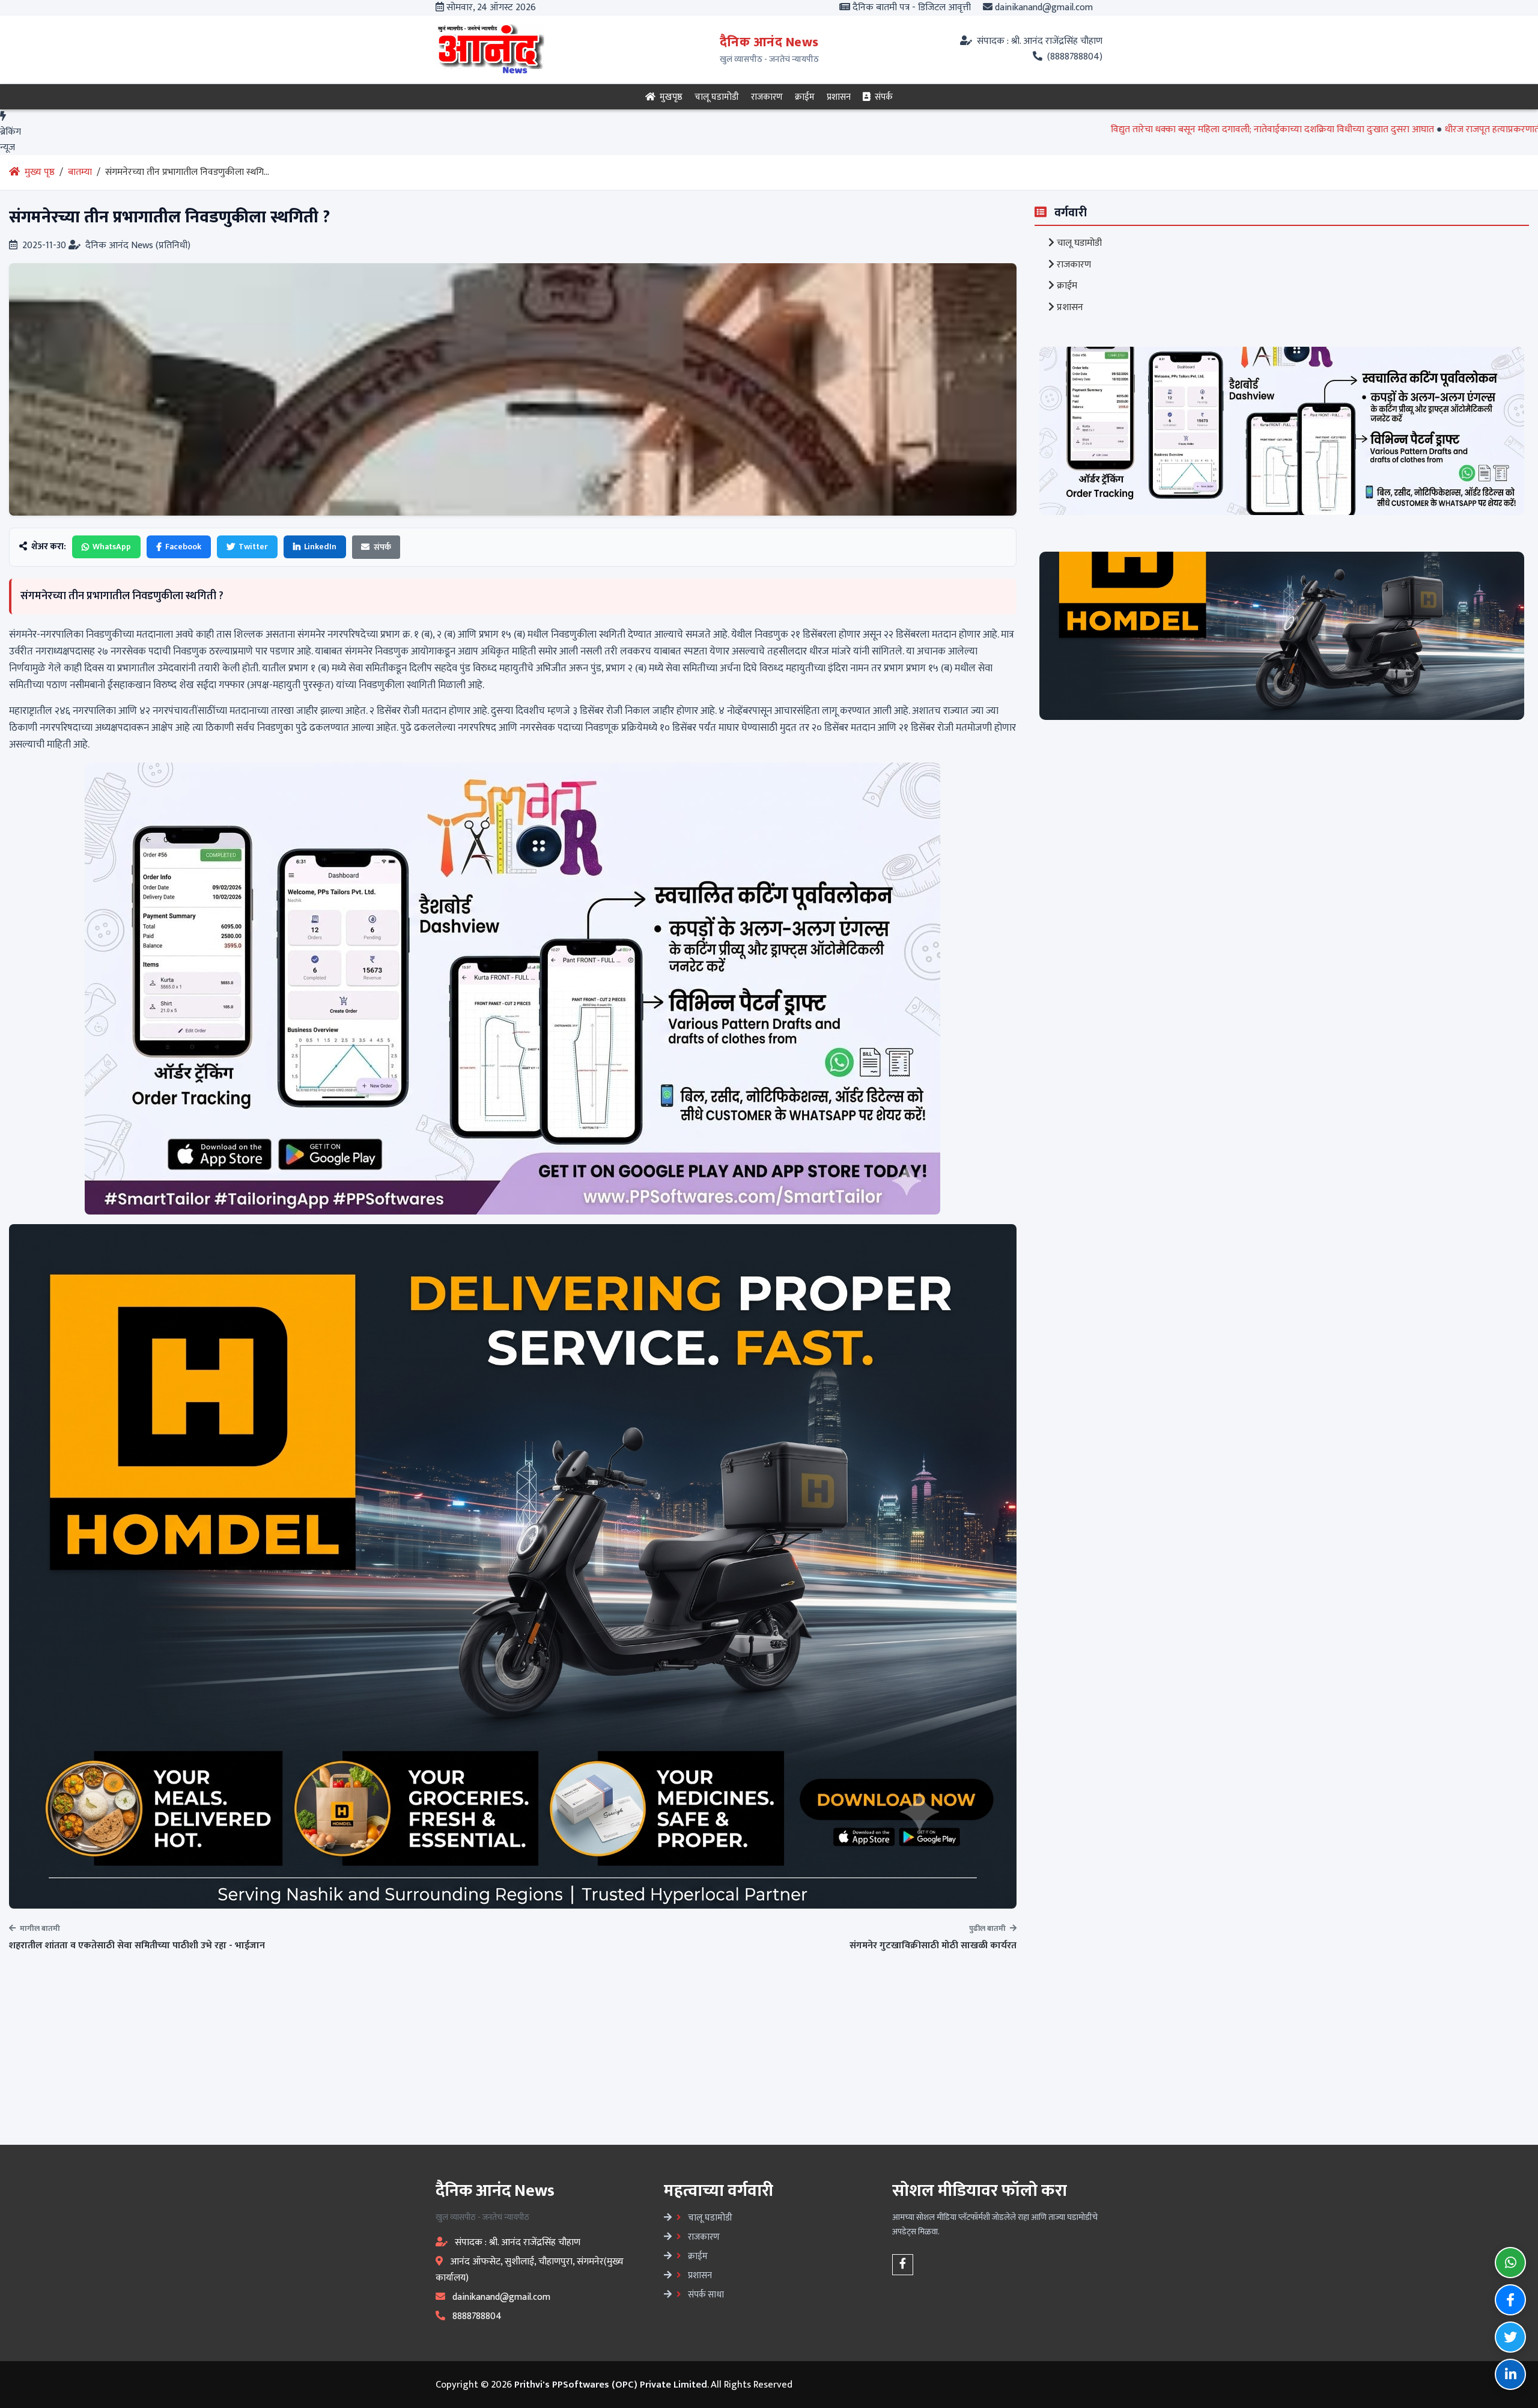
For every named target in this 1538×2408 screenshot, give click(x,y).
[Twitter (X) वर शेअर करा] (1510, 2337)
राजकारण (767, 97)
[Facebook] (903, 2265)
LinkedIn (320, 547)
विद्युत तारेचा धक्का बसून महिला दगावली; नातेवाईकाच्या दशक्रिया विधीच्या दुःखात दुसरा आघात (1110, 130)
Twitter (253, 547)
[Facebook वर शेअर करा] (1510, 2300)
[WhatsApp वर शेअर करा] (1510, 2263)
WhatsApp (112, 547)
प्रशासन (839, 97)
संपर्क (883, 97)
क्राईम (805, 97)
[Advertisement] (360, 2052)
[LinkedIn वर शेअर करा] (1510, 2374)
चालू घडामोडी (717, 97)
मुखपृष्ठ (670, 97)
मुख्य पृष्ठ (38, 172)
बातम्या (80, 172)
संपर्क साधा (705, 2294)
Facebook (183, 547)
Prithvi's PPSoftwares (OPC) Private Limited (611, 2385)
